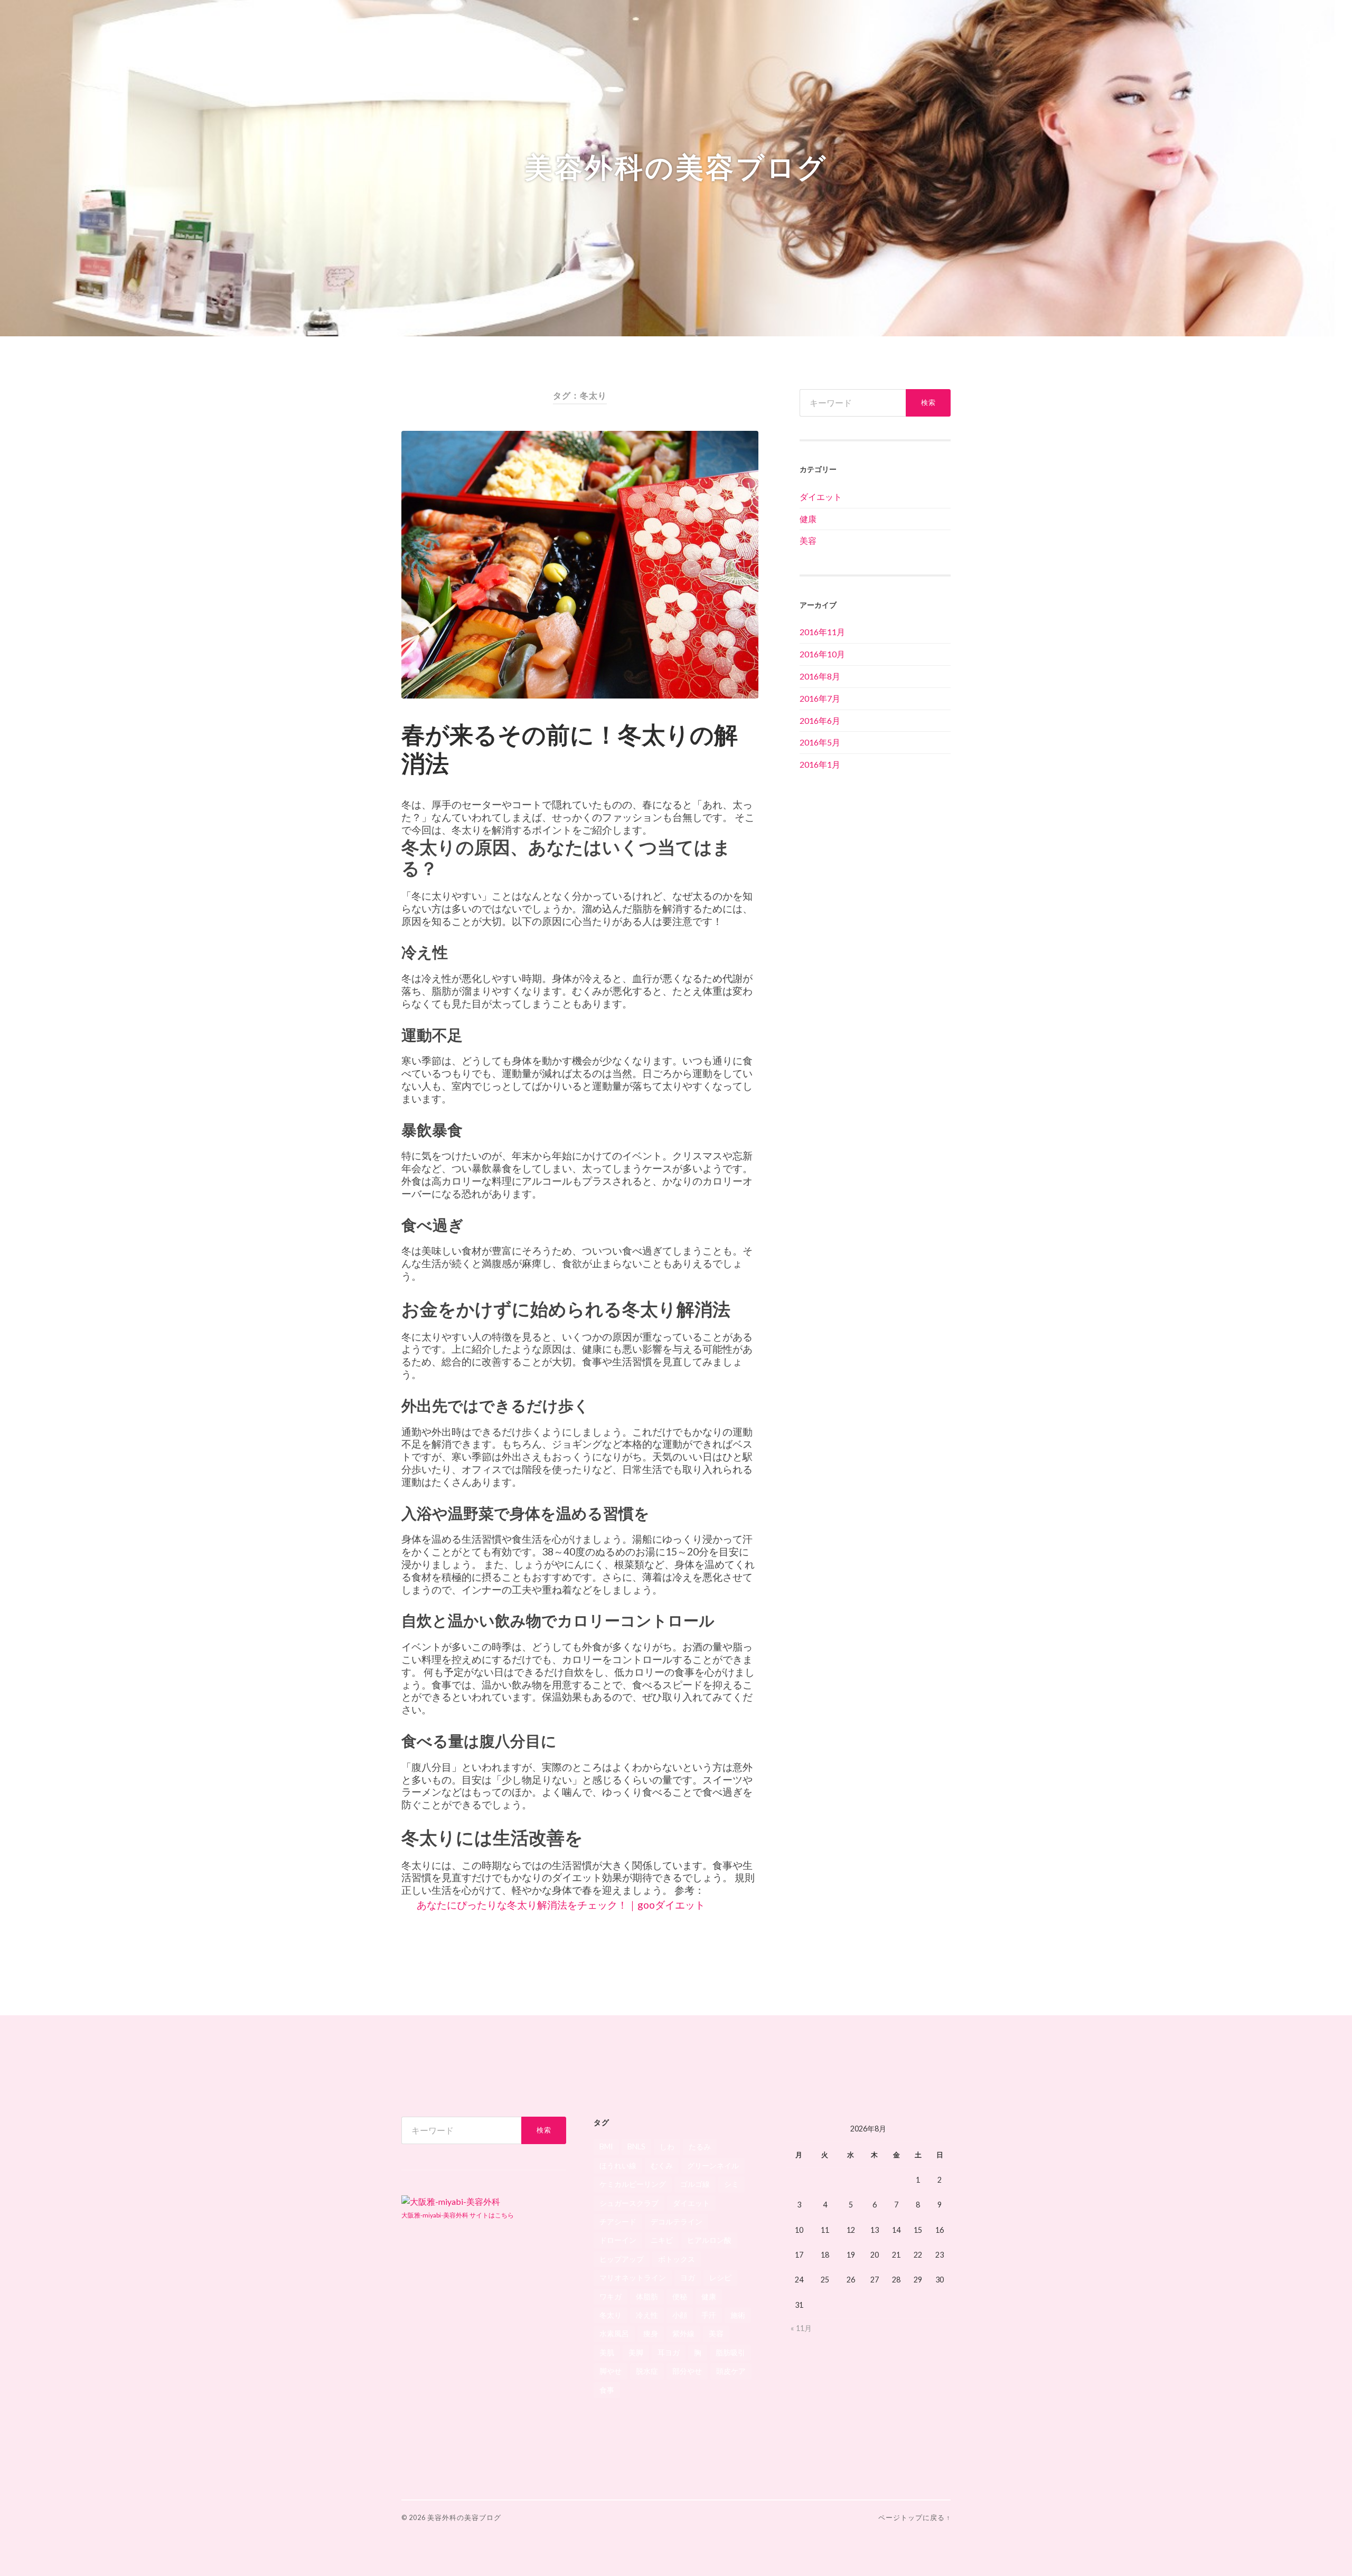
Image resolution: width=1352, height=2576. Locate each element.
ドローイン (618, 2240)
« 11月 (801, 2328)
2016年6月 (820, 720)
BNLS (636, 2146)
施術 (738, 2315)
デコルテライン (677, 2221)
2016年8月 (820, 676)
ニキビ (662, 2240)
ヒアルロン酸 (709, 2240)
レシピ (720, 2277)
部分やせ (687, 2371)
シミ (731, 2184)
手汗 (709, 2315)
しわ (667, 2146)
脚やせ (611, 2371)
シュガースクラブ (629, 2203)
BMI (606, 2146)
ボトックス (677, 2259)
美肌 (607, 2352)
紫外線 (683, 2333)
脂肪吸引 (730, 2352)
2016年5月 (820, 742)
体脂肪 (647, 2296)
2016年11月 (822, 632)
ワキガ (611, 2296)
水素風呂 (614, 2333)
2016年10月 (822, 654)
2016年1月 (820, 764)
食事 (607, 2390)
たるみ (700, 2146)
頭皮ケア (731, 2371)
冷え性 (647, 2315)
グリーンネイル (713, 2165)
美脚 (636, 2352)
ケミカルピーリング (633, 2184)
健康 (808, 519)
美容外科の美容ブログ (676, 168)
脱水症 (647, 2371)
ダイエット (821, 497)
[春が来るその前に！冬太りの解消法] (580, 565)
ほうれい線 (618, 2165)
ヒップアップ (622, 2259)
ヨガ (688, 2277)
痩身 (651, 2333)
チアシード (618, 2221)
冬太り (611, 2315)
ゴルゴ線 (695, 2184)
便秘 (680, 2296)
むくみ (662, 2165)
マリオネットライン (633, 2277)
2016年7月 (820, 698)
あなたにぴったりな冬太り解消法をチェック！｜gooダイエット (561, 1905)
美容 (808, 540)
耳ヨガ (669, 2352)
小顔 (680, 2315)
